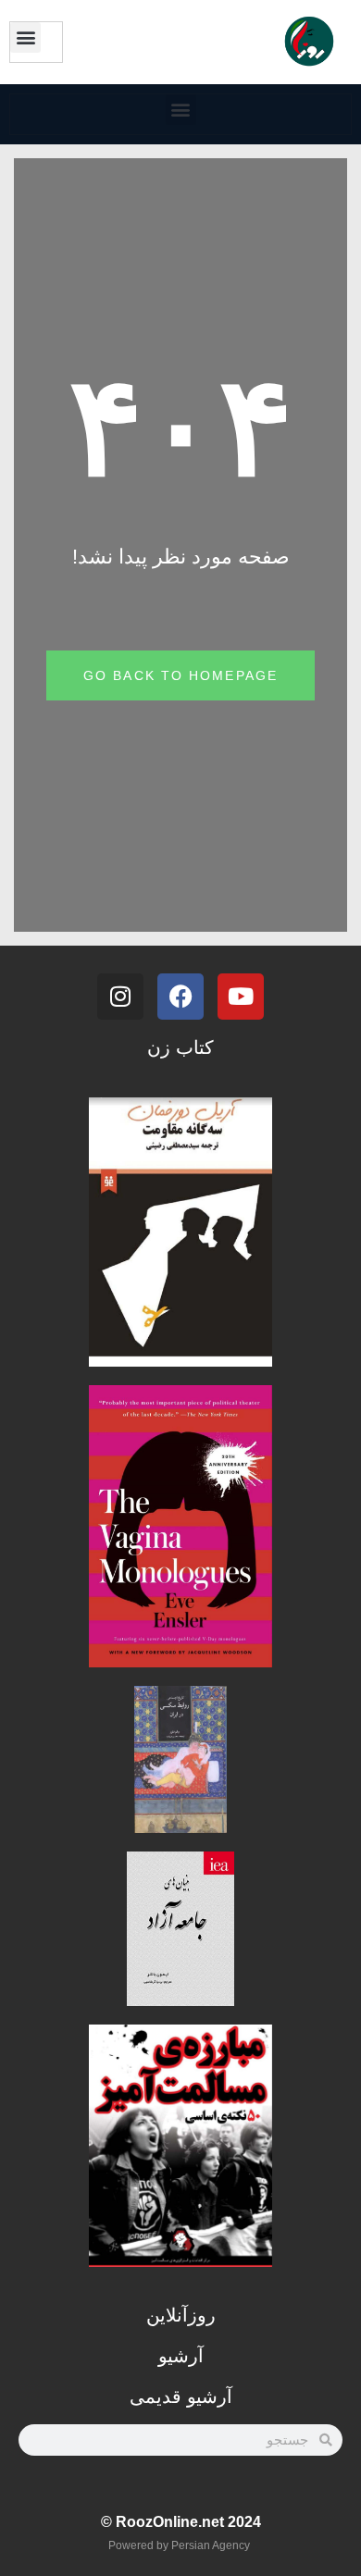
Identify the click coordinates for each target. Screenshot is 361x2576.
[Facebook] (180, 997)
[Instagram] (120, 997)
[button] (25, 37)
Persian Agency (211, 2545)
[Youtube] (241, 997)
